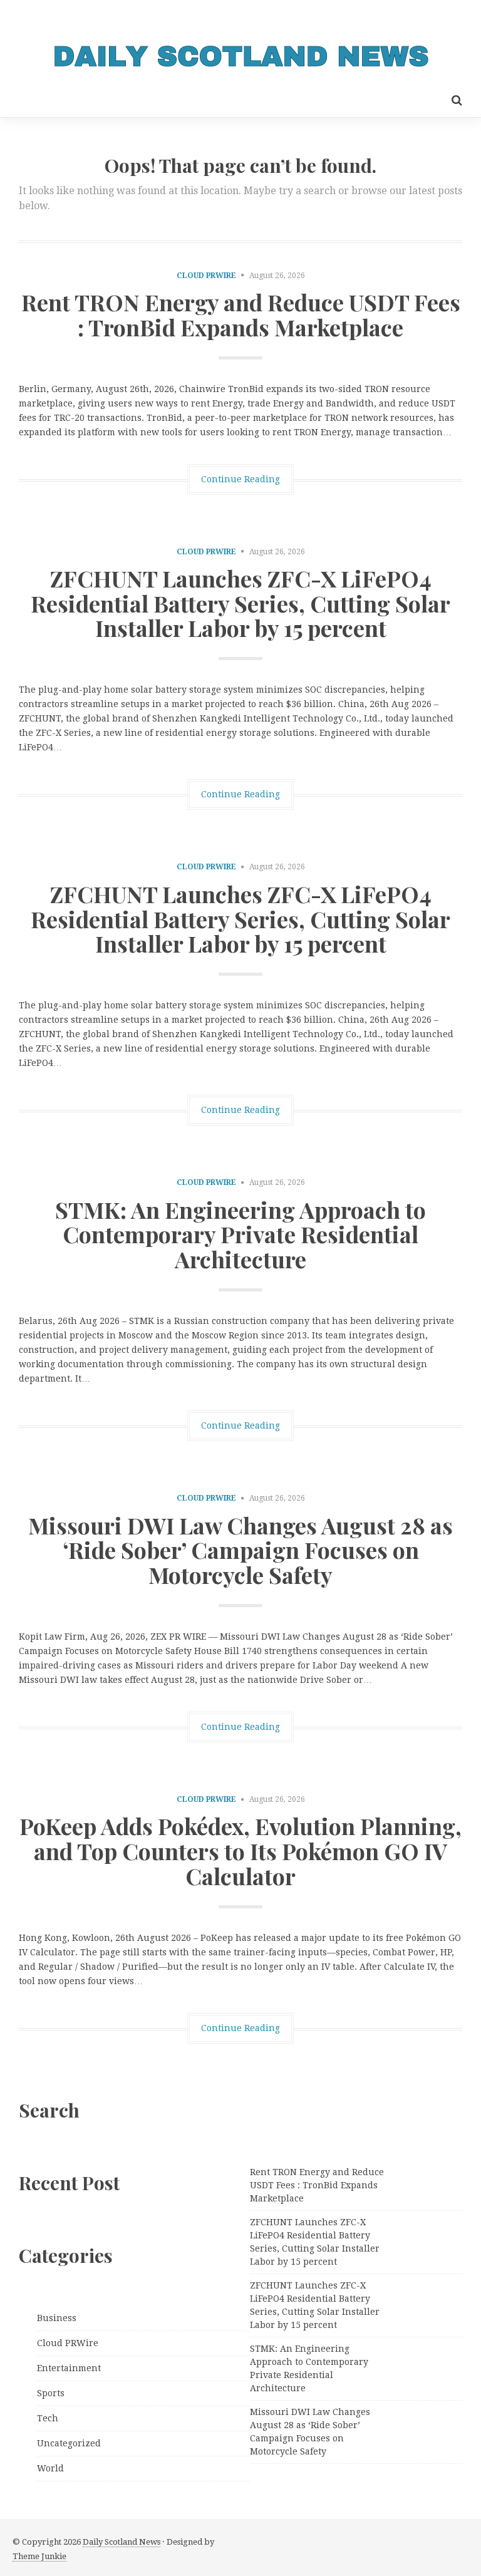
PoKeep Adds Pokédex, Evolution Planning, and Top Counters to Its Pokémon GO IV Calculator (240, 1850)
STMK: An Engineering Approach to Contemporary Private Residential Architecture (240, 1234)
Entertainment (69, 2368)
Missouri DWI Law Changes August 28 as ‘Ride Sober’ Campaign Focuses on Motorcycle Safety (240, 1550)
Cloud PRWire (206, 276)
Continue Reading (240, 479)
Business (57, 2318)
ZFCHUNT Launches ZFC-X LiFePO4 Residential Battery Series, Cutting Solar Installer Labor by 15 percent (240, 603)
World (50, 2468)
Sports (51, 2393)
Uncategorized (69, 2443)
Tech (48, 2418)
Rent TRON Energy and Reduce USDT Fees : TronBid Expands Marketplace (241, 314)
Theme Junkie (39, 2556)
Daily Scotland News (122, 2542)
